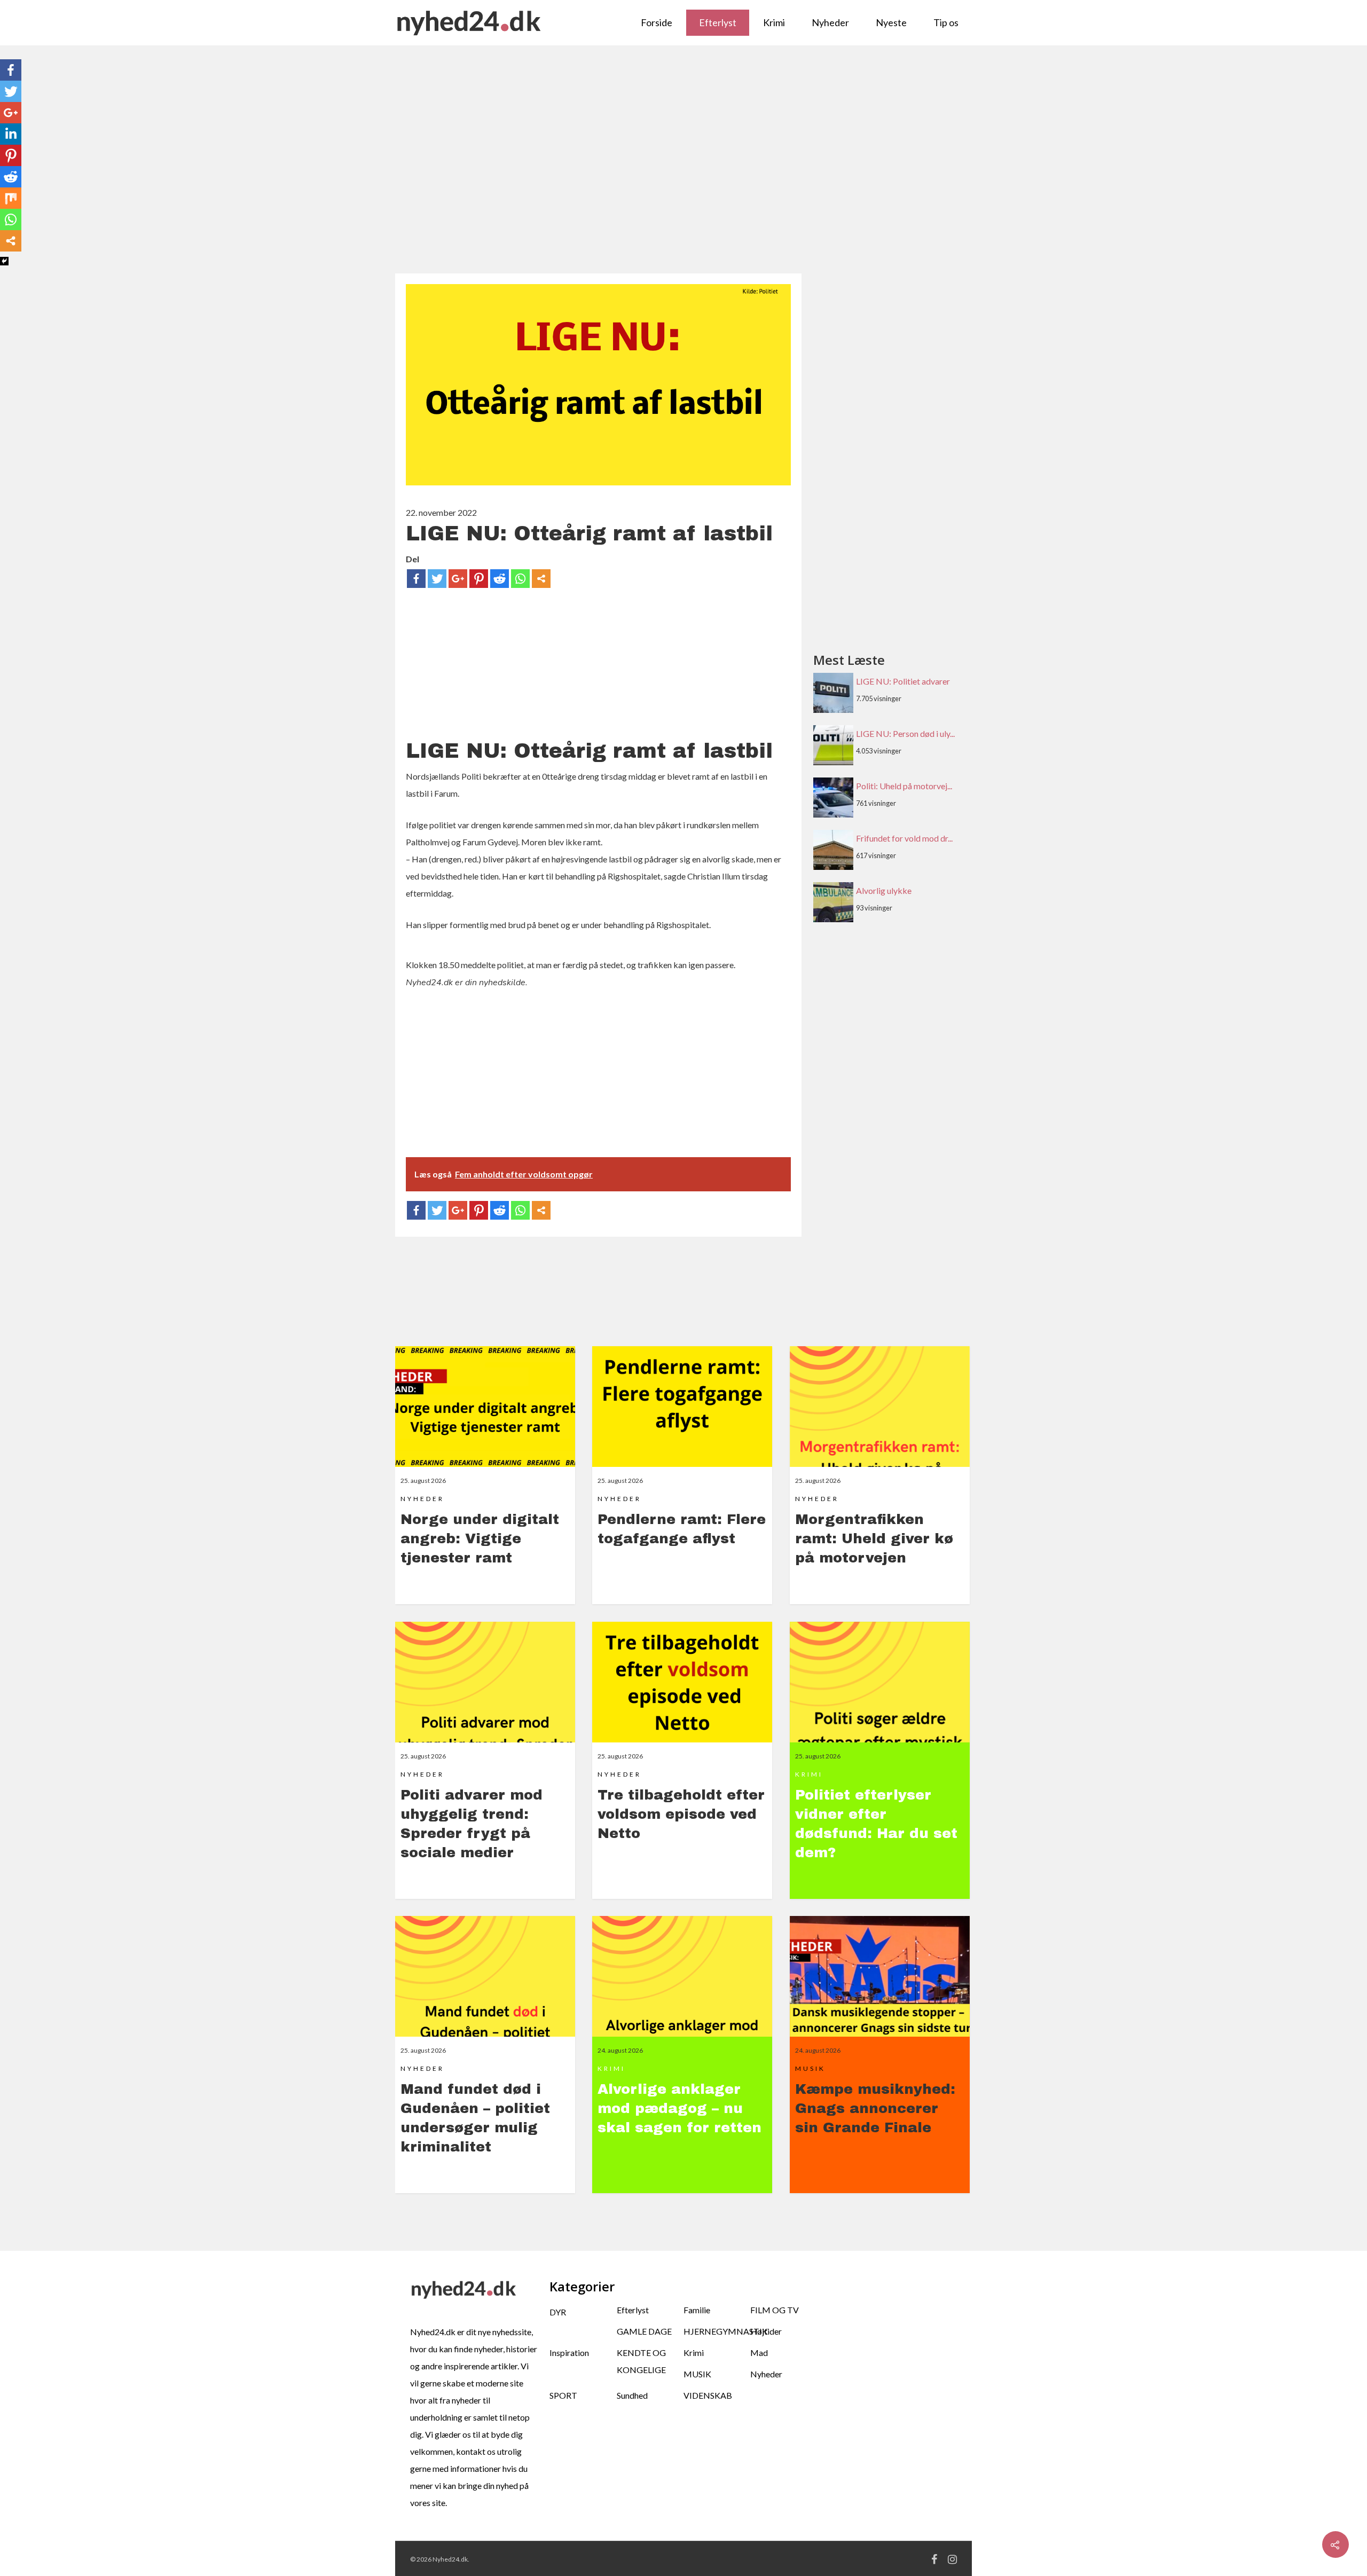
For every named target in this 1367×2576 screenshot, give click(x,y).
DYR (558, 2312)
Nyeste (891, 22)
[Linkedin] (11, 134)
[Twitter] (437, 579)
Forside (657, 22)
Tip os (946, 22)
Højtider (766, 2331)
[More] (541, 579)
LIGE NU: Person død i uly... (905, 733)
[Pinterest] (479, 579)
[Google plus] (458, 579)
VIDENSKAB (708, 2395)
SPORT (563, 2395)
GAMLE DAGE (644, 2331)
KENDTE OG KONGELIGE (641, 2361)
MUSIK (697, 2374)
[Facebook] (416, 579)
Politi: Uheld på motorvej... (904, 786)
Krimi (774, 22)
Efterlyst (718, 22)
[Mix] (11, 198)
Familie (697, 2310)
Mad (759, 2353)
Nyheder (830, 22)
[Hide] (4, 261)
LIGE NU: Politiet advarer (903, 681)
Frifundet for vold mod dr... (904, 838)
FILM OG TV (775, 2310)
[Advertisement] (683, 165)
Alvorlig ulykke (884, 890)
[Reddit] (500, 579)
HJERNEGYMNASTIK (717, 2331)
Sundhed (632, 2395)
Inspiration (569, 2353)
